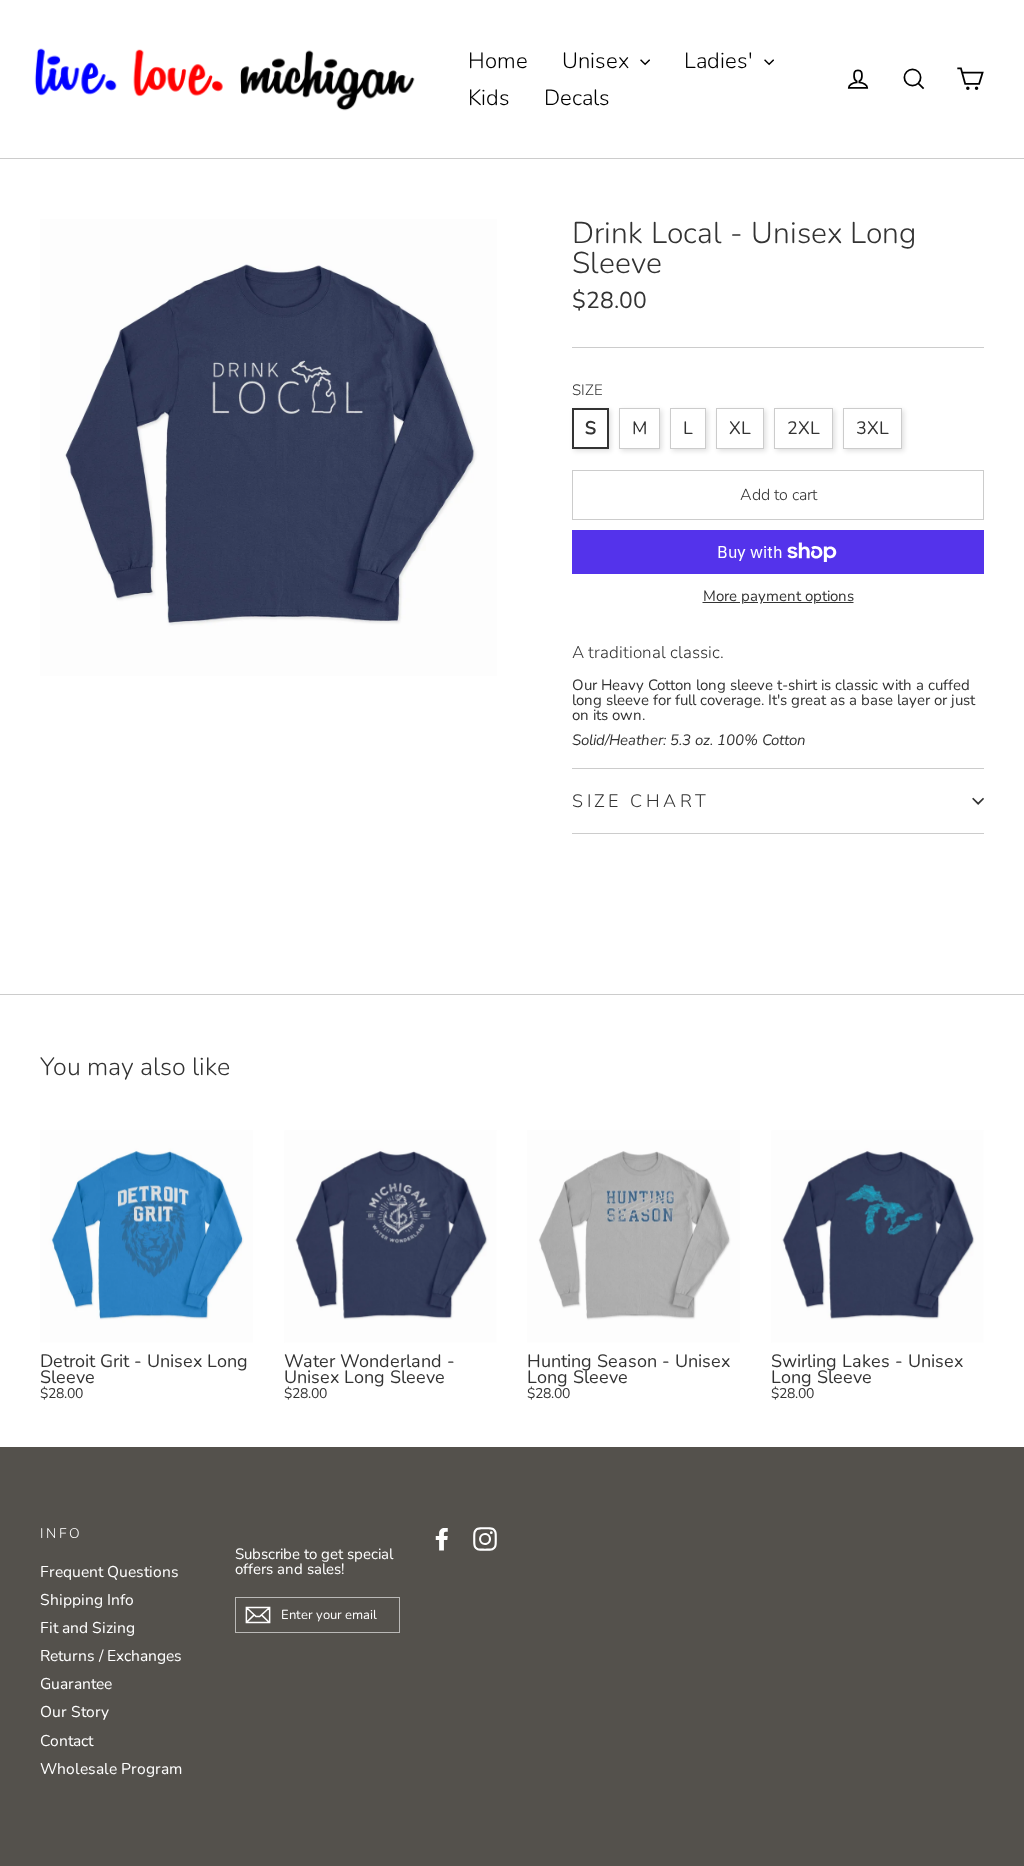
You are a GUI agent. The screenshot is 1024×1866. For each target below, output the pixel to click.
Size (587, 390)
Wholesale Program (111, 1769)
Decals (577, 98)
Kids (489, 98)
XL (740, 428)
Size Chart (641, 801)
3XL (872, 428)
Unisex (598, 61)
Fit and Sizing (87, 1628)
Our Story (74, 1712)
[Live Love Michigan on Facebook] (442, 1539)
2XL (803, 428)
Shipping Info (87, 1600)
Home (498, 61)
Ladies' (721, 61)
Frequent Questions (109, 1572)
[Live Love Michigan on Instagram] (485, 1539)
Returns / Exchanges (111, 1656)
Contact (66, 1741)
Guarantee (76, 1684)
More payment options (778, 596)
